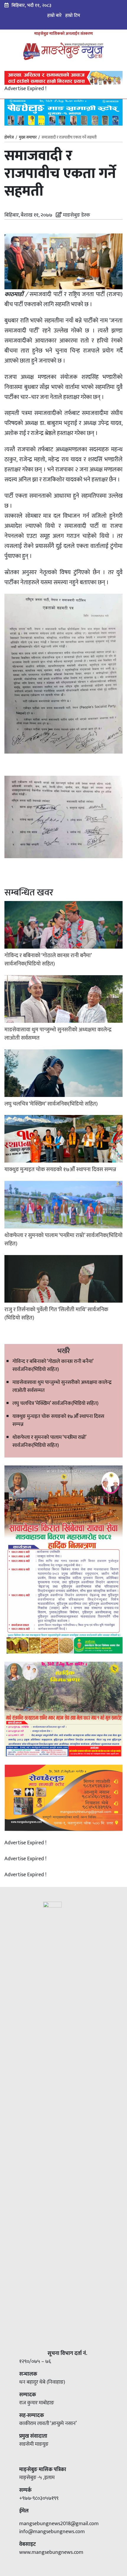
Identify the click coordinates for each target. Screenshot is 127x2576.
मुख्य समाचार (28, 137)
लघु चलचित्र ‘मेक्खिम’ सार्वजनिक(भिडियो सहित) (55, 1403)
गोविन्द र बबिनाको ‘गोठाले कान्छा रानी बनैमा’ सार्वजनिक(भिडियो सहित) (53, 1365)
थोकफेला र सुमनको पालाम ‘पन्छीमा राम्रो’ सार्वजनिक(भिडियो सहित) (49, 1441)
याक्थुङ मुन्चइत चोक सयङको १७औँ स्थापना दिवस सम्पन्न (58, 1420)
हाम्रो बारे (54, 16)
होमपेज (9, 138)
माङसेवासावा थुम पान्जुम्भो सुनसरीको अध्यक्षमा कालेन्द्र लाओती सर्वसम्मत (62, 1386)
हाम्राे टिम (73, 16)
